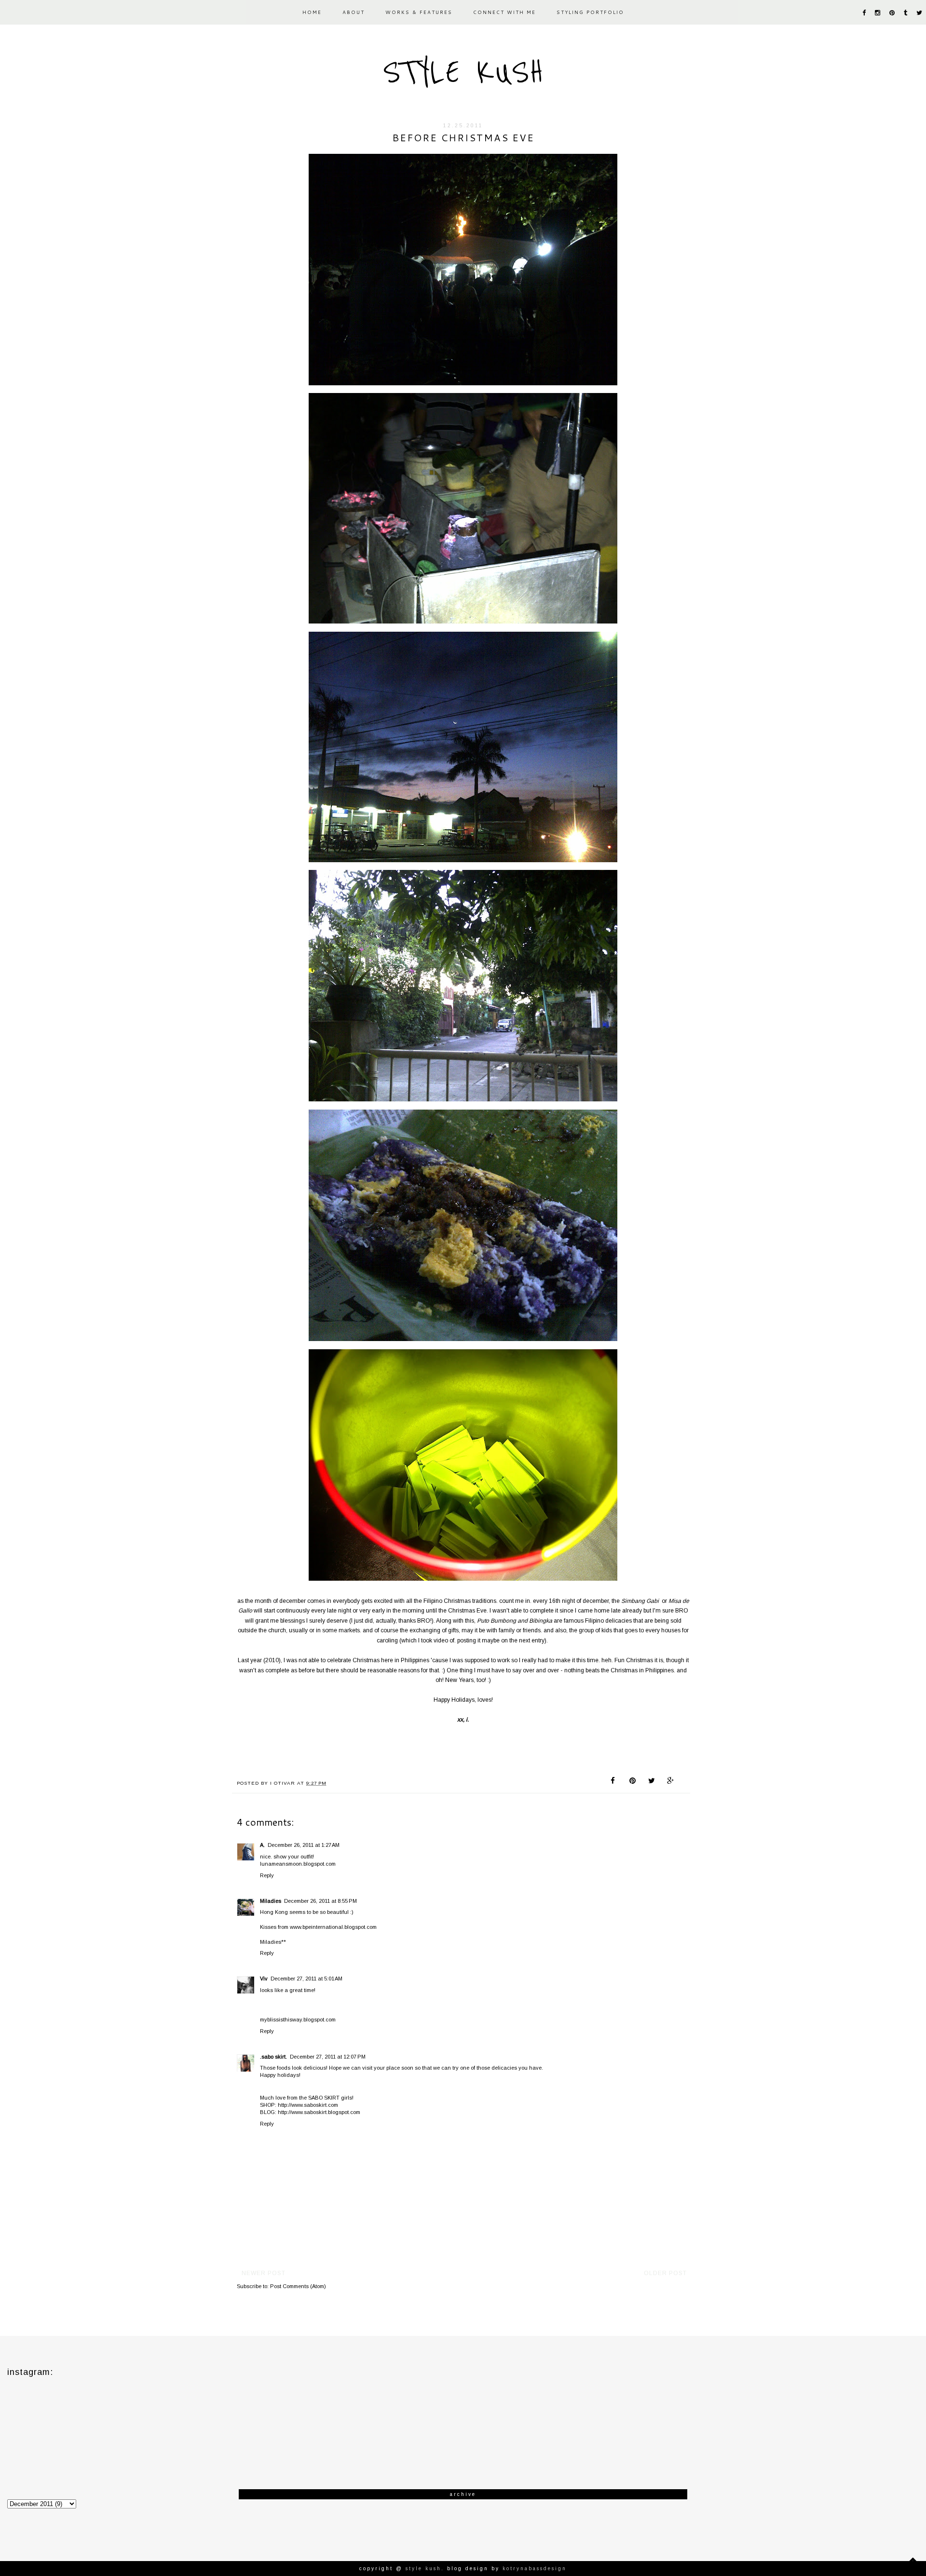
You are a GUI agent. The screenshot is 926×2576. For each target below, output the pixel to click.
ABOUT (354, 12)
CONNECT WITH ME (504, 12)
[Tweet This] (652, 1782)
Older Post (665, 2273)
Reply (267, 1875)
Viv (264, 1979)
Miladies (271, 1901)
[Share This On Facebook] (614, 1782)
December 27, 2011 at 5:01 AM (306, 1979)
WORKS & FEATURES (419, 12)
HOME (312, 12)
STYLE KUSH (463, 72)
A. (262, 1845)
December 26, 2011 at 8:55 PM (320, 1901)
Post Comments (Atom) (298, 2286)
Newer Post (264, 2273)
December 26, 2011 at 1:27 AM (304, 1845)
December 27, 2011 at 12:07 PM (328, 2057)
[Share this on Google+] (671, 1782)
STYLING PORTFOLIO (590, 12)
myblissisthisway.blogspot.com (298, 2020)
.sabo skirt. (273, 2057)
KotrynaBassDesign (535, 2569)
